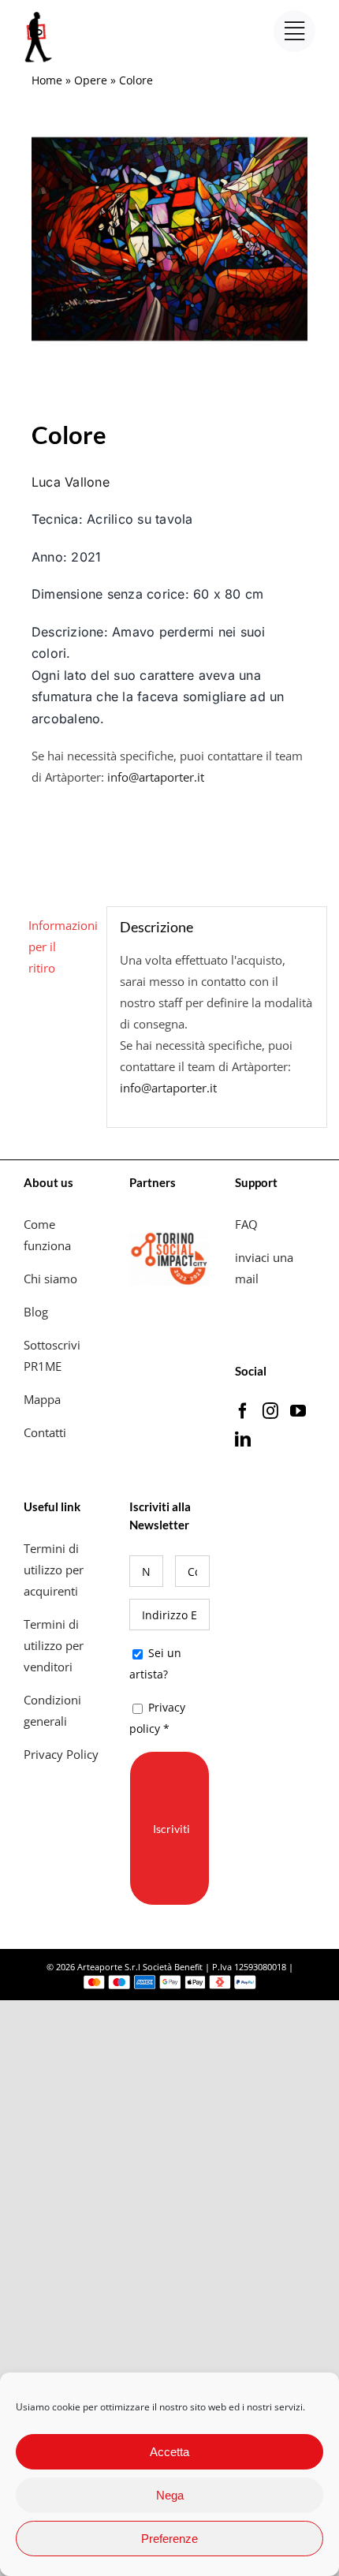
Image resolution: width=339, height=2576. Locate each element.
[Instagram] (270, 1411)
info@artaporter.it (156, 777)
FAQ (246, 1224)
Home (47, 80)
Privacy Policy (63, 1754)
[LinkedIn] (243, 1439)
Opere (91, 80)
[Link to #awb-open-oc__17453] (294, 31)
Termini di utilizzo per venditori (54, 1645)
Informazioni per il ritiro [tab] (61, 946)
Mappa (42, 1399)
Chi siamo (52, 1279)
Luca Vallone (71, 482)
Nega (170, 2495)
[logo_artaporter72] (39, 13)
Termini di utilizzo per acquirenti (54, 1570)
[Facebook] (243, 1411)
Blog (36, 1312)
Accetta (169, 2452)
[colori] (169, 239)
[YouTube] (298, 1411)
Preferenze (169, 2539)
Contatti (45, 1432)
